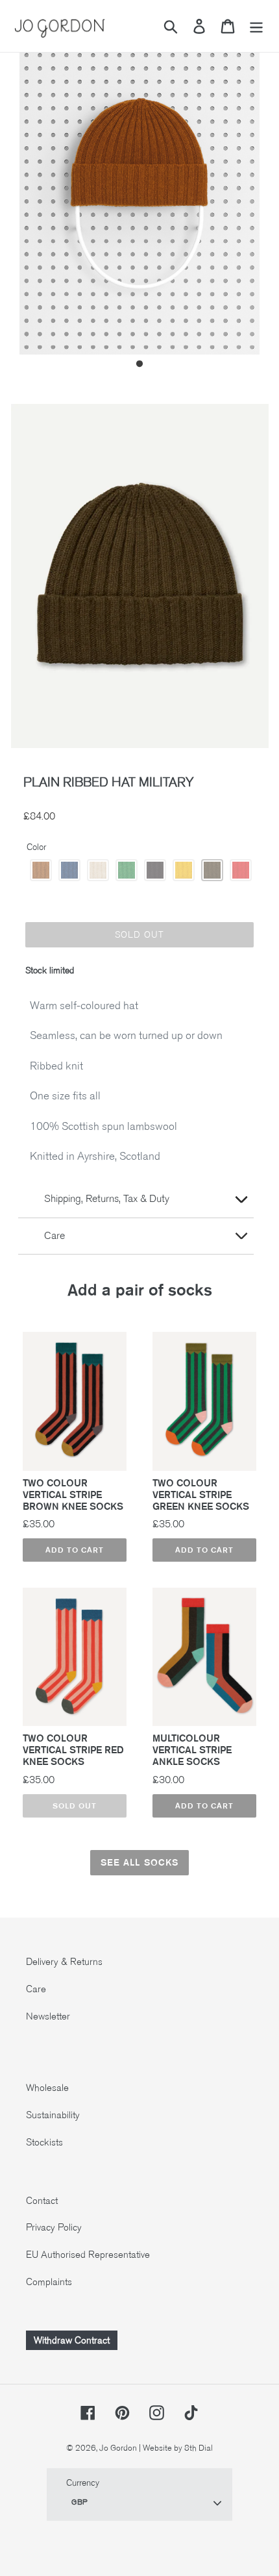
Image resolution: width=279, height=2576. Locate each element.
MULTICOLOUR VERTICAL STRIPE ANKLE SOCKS (192, 1750)
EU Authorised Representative (88, 2255)
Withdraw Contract (72, 2340)
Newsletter (48, 2016)
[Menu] (256, 26)
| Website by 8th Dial (176, 2448)
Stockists (44, 2142)
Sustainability (53, 2115)
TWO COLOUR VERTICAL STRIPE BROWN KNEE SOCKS (73, 1495)
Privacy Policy (54, 2227)
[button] (41, 870)
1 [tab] (139, 364)
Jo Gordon (118, 2448)
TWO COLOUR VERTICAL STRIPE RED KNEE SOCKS (73, 1750)
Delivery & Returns (64, 1962)
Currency (83, 2483)
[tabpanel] (139, 194)
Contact (42, 2201)
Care (36, 1989)
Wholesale (47, 2088)
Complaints (49, 2282)
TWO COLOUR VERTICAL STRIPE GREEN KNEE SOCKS (201, 1495)
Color (36, 847)
